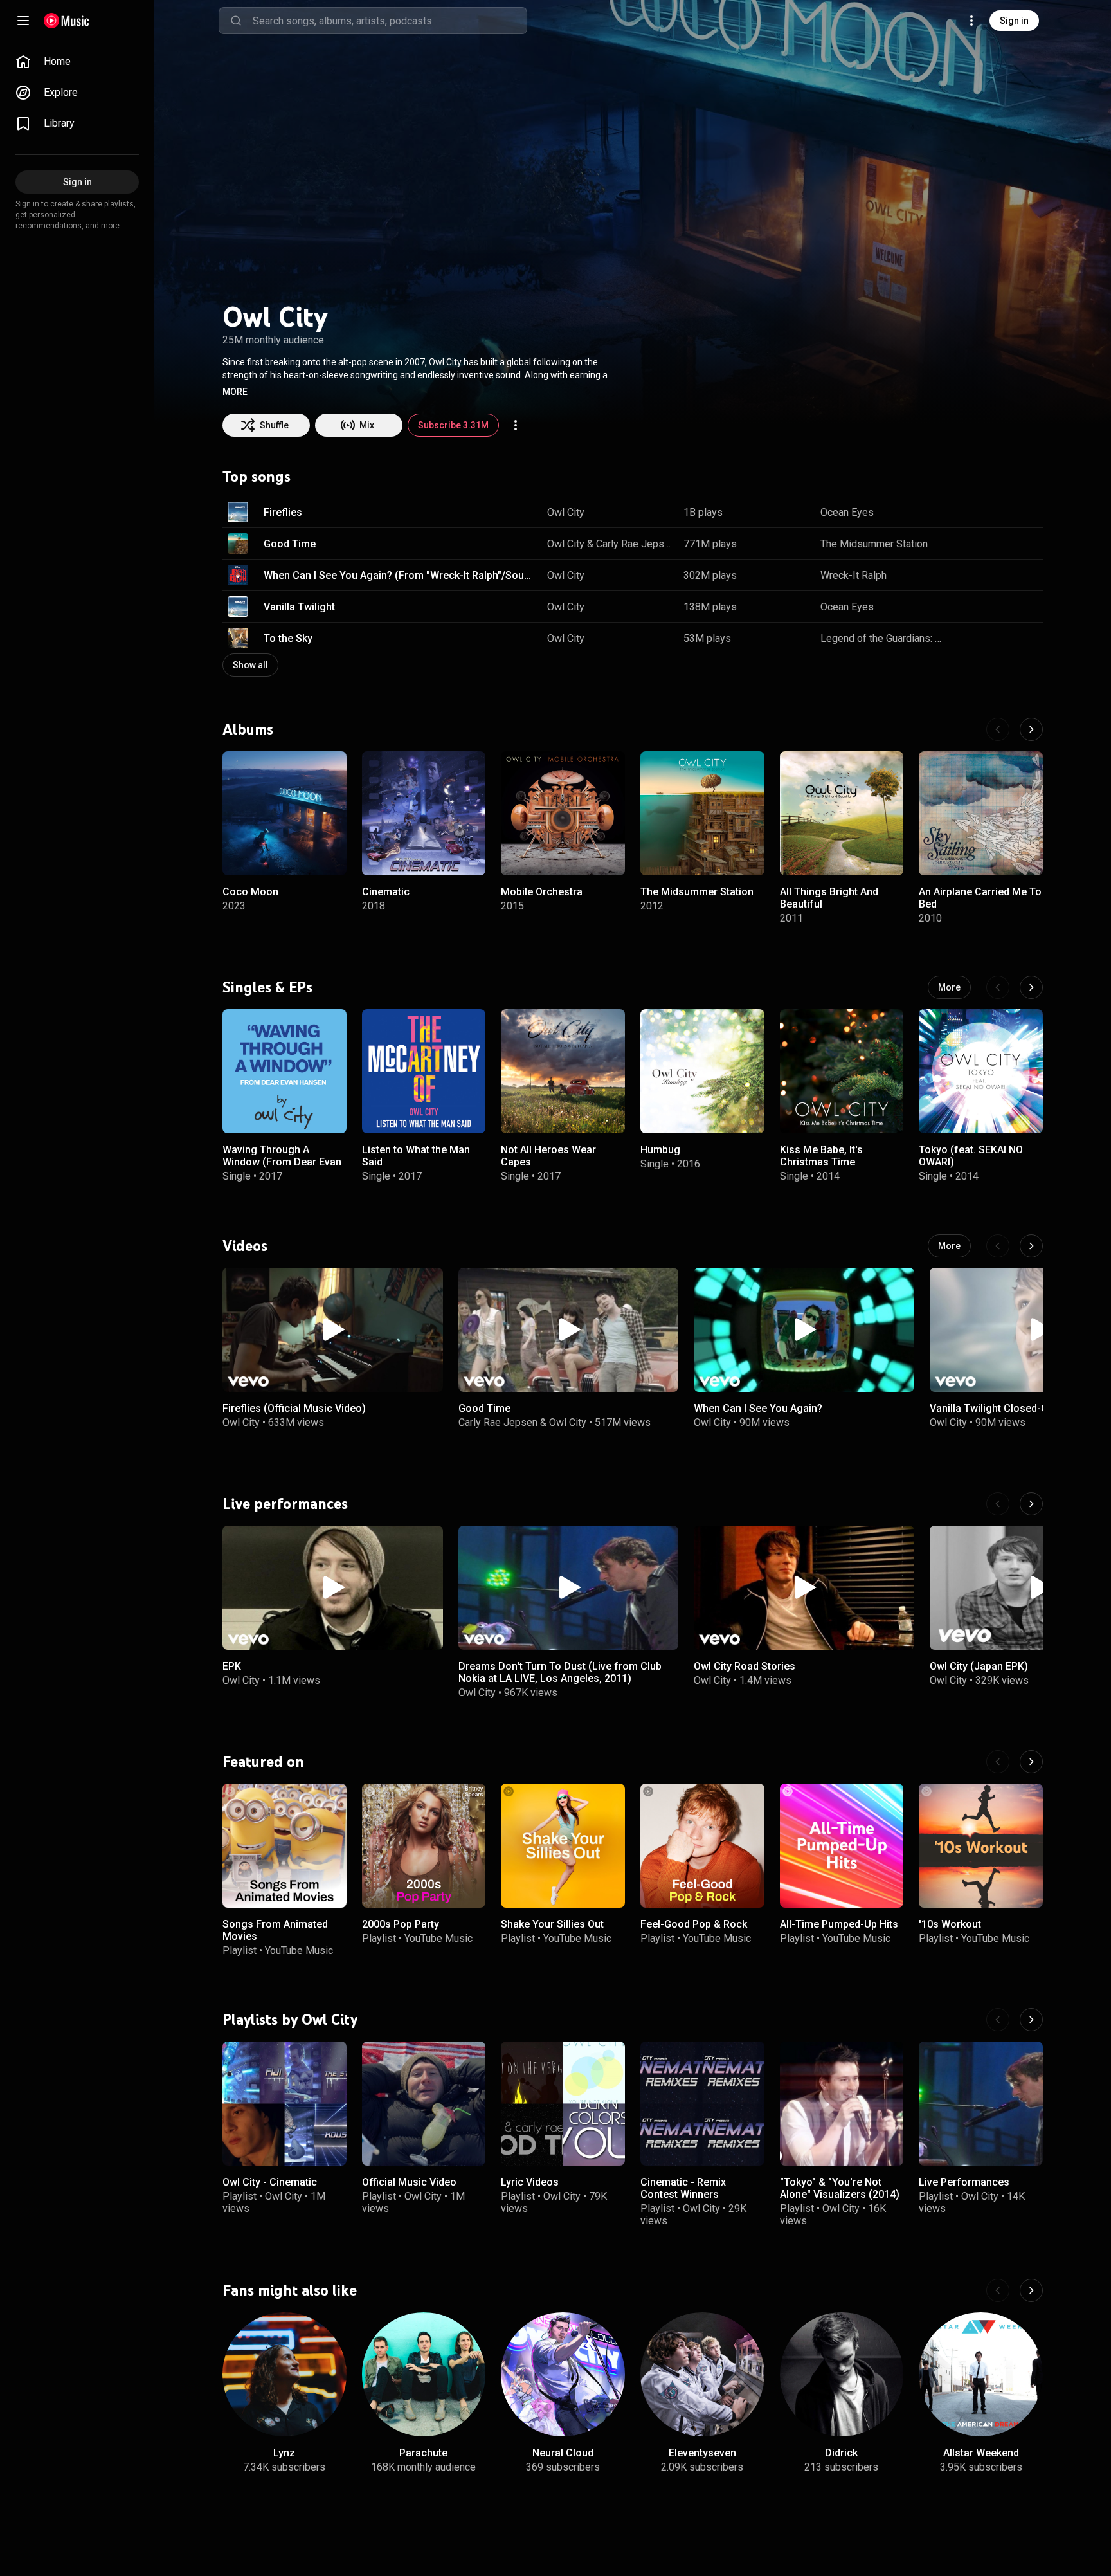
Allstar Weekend (981, 2452)
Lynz (284, 2452)
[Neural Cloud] (563, 2374)
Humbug (660, 1150)
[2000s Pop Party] (424, 1846)
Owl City (566, 512)
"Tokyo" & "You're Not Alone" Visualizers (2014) (840, 2188)
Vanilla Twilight (299, 607)
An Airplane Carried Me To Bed (980, 898)
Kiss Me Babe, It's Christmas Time (821, 1156)
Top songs (257, 477)
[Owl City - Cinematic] (285, 2104)
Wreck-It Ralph (854, 575)
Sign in (1014, 21)
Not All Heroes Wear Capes (548, 1156)
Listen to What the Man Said (416, 1156)
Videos (245, 1245)
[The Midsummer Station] (702, 813)
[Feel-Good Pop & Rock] (702, 1846)
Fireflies (283, 512)
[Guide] (23, 21)
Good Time (290, 544)
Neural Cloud (563, 2452)
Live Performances (964, 2182)
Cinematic (386, 892)
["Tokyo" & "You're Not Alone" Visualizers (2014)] (842, 2104)
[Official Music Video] (424, 2104)
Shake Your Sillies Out (552, 1924)
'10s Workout (950, 1924)
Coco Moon (250, 892)
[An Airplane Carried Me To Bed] (981, 813)
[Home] (67, 21)
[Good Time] (569, 1330)
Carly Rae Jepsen (635, 544)
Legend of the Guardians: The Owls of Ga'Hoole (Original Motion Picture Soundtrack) (884, 638)
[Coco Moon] (285, 813)
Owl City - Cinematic (270, 2182)
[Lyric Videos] (563, 2104)
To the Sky (288, 638)
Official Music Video (409, 2182)
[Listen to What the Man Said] (424, 1071)
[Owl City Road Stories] (804, 1588)
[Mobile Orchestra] (563, 813)
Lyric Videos (530, 2182)
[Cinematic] (424, 813)
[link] (77, 62)
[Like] (968, 512)
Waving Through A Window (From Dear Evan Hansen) (282, 1162)
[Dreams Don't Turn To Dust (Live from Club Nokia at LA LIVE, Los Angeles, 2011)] (569, 1588)
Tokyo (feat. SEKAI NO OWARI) (971, 1156)
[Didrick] (842, 2374)
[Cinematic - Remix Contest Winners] (702, 2104)
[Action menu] (516, 425)
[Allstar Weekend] (981, 2374)
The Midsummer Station (874, 544)
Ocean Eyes (847, 512)
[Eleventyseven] (702, 2374)
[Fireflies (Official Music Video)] (333, 1330)
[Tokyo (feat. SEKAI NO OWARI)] (981, 1071)
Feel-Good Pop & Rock (694, 1924)
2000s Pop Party (401, 1924)
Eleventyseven (702, 2452)
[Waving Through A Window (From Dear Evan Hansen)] (285, 1071)
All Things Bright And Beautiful (829, 898)
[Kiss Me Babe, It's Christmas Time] (842, 1071)
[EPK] (333, 1588)
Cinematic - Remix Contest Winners (683, 2188)
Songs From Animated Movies (275, 1930)
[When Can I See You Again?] (804, 1330)
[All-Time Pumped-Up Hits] (842, 1846)
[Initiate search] (236, 21)
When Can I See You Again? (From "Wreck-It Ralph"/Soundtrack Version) (401, 575)
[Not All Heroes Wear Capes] (563, 1071)
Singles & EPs (267, 987)
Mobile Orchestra (542, 892)
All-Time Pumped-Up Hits (839, 1924)
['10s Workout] (981, 1846)
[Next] (1031, 729)
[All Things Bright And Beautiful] (842, 813)
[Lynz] (285, 2374)
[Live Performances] (981, 2104)
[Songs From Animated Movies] (285, 1846)
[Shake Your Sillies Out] (563, 1846)
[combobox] (390, 21)
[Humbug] (702, 1071)
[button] (235, 392)
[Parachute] (424, 2374)
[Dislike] (993, 512)
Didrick (841, 2452)
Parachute (423, 2452)
